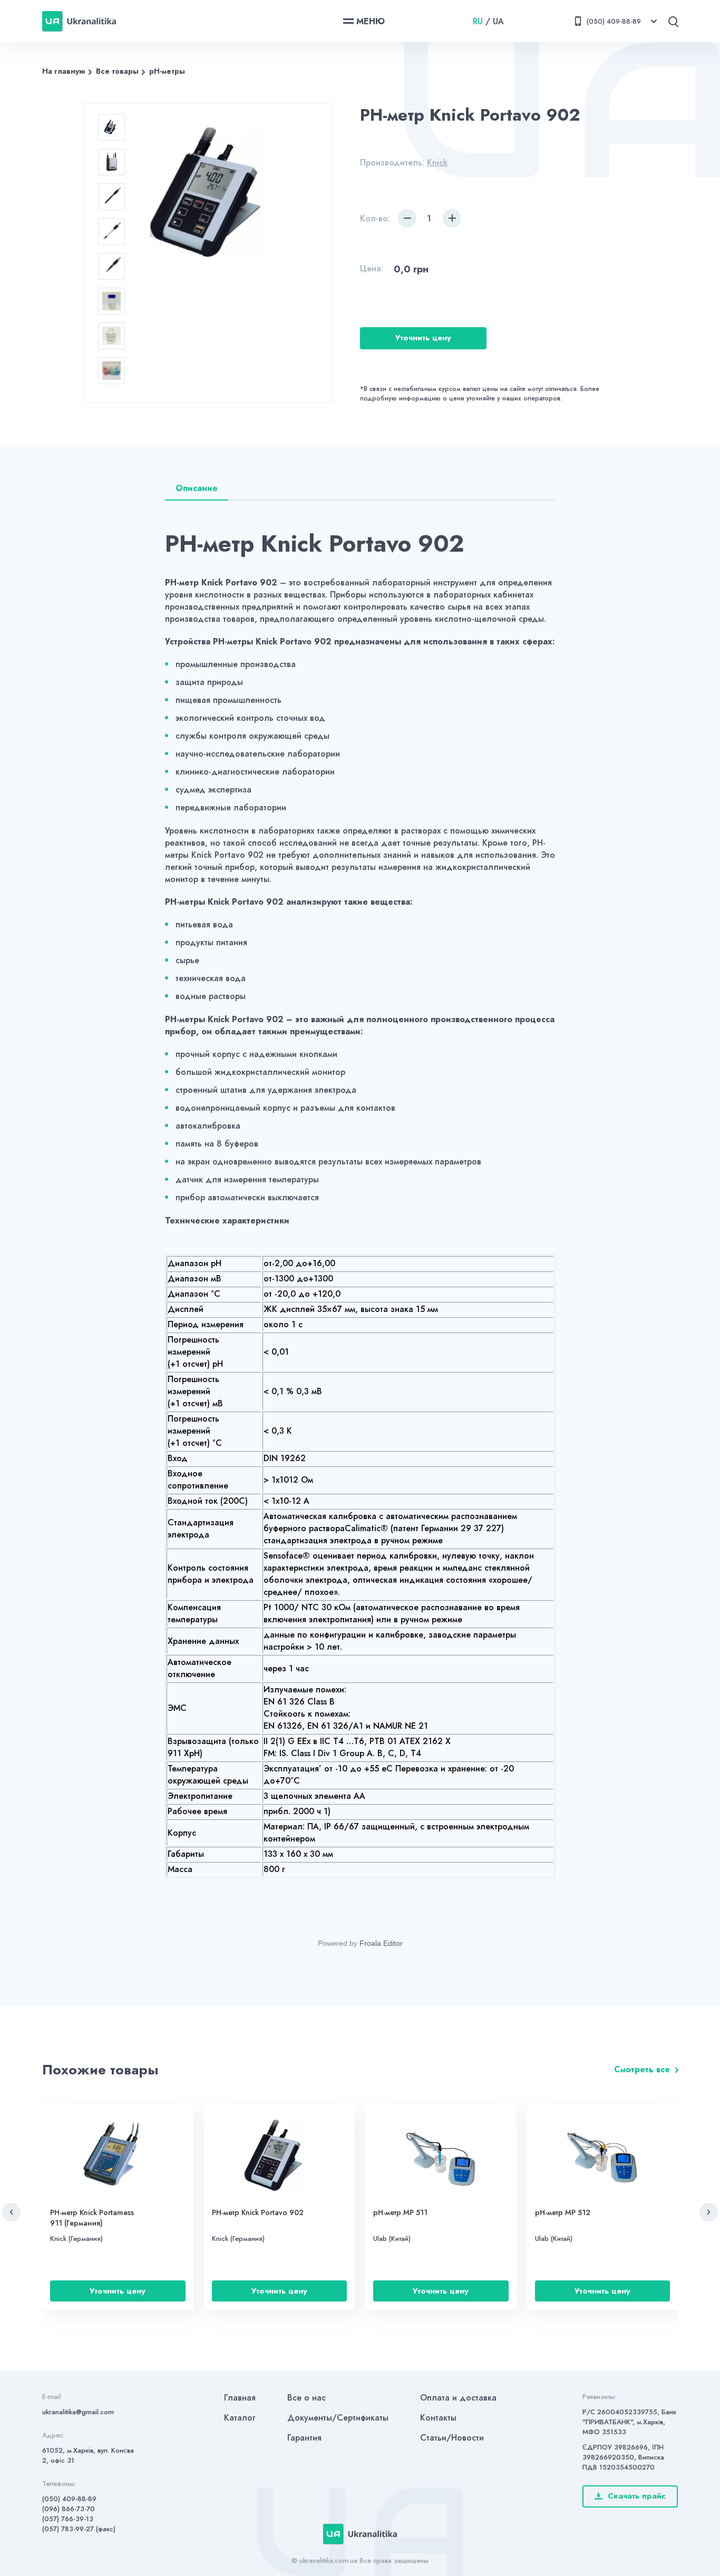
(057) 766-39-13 (68, 2519)
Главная (240, 2398)
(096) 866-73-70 (69, 2509)
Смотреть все (642, 2069)
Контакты (438, 2418)
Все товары (117, 71)
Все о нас (307, 2398)
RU (478, 21)
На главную (64, 71)
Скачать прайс (637, 2496)
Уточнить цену (423, 338)
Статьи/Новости (452, 2438)
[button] (11, 2212)
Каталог (240, 2418)
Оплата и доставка (458, 2398)
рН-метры (167, 71)
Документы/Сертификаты (338, 2418)
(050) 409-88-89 (69, 2499)
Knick (437, 163)
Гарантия (304, 2438)
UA (498, 21)
